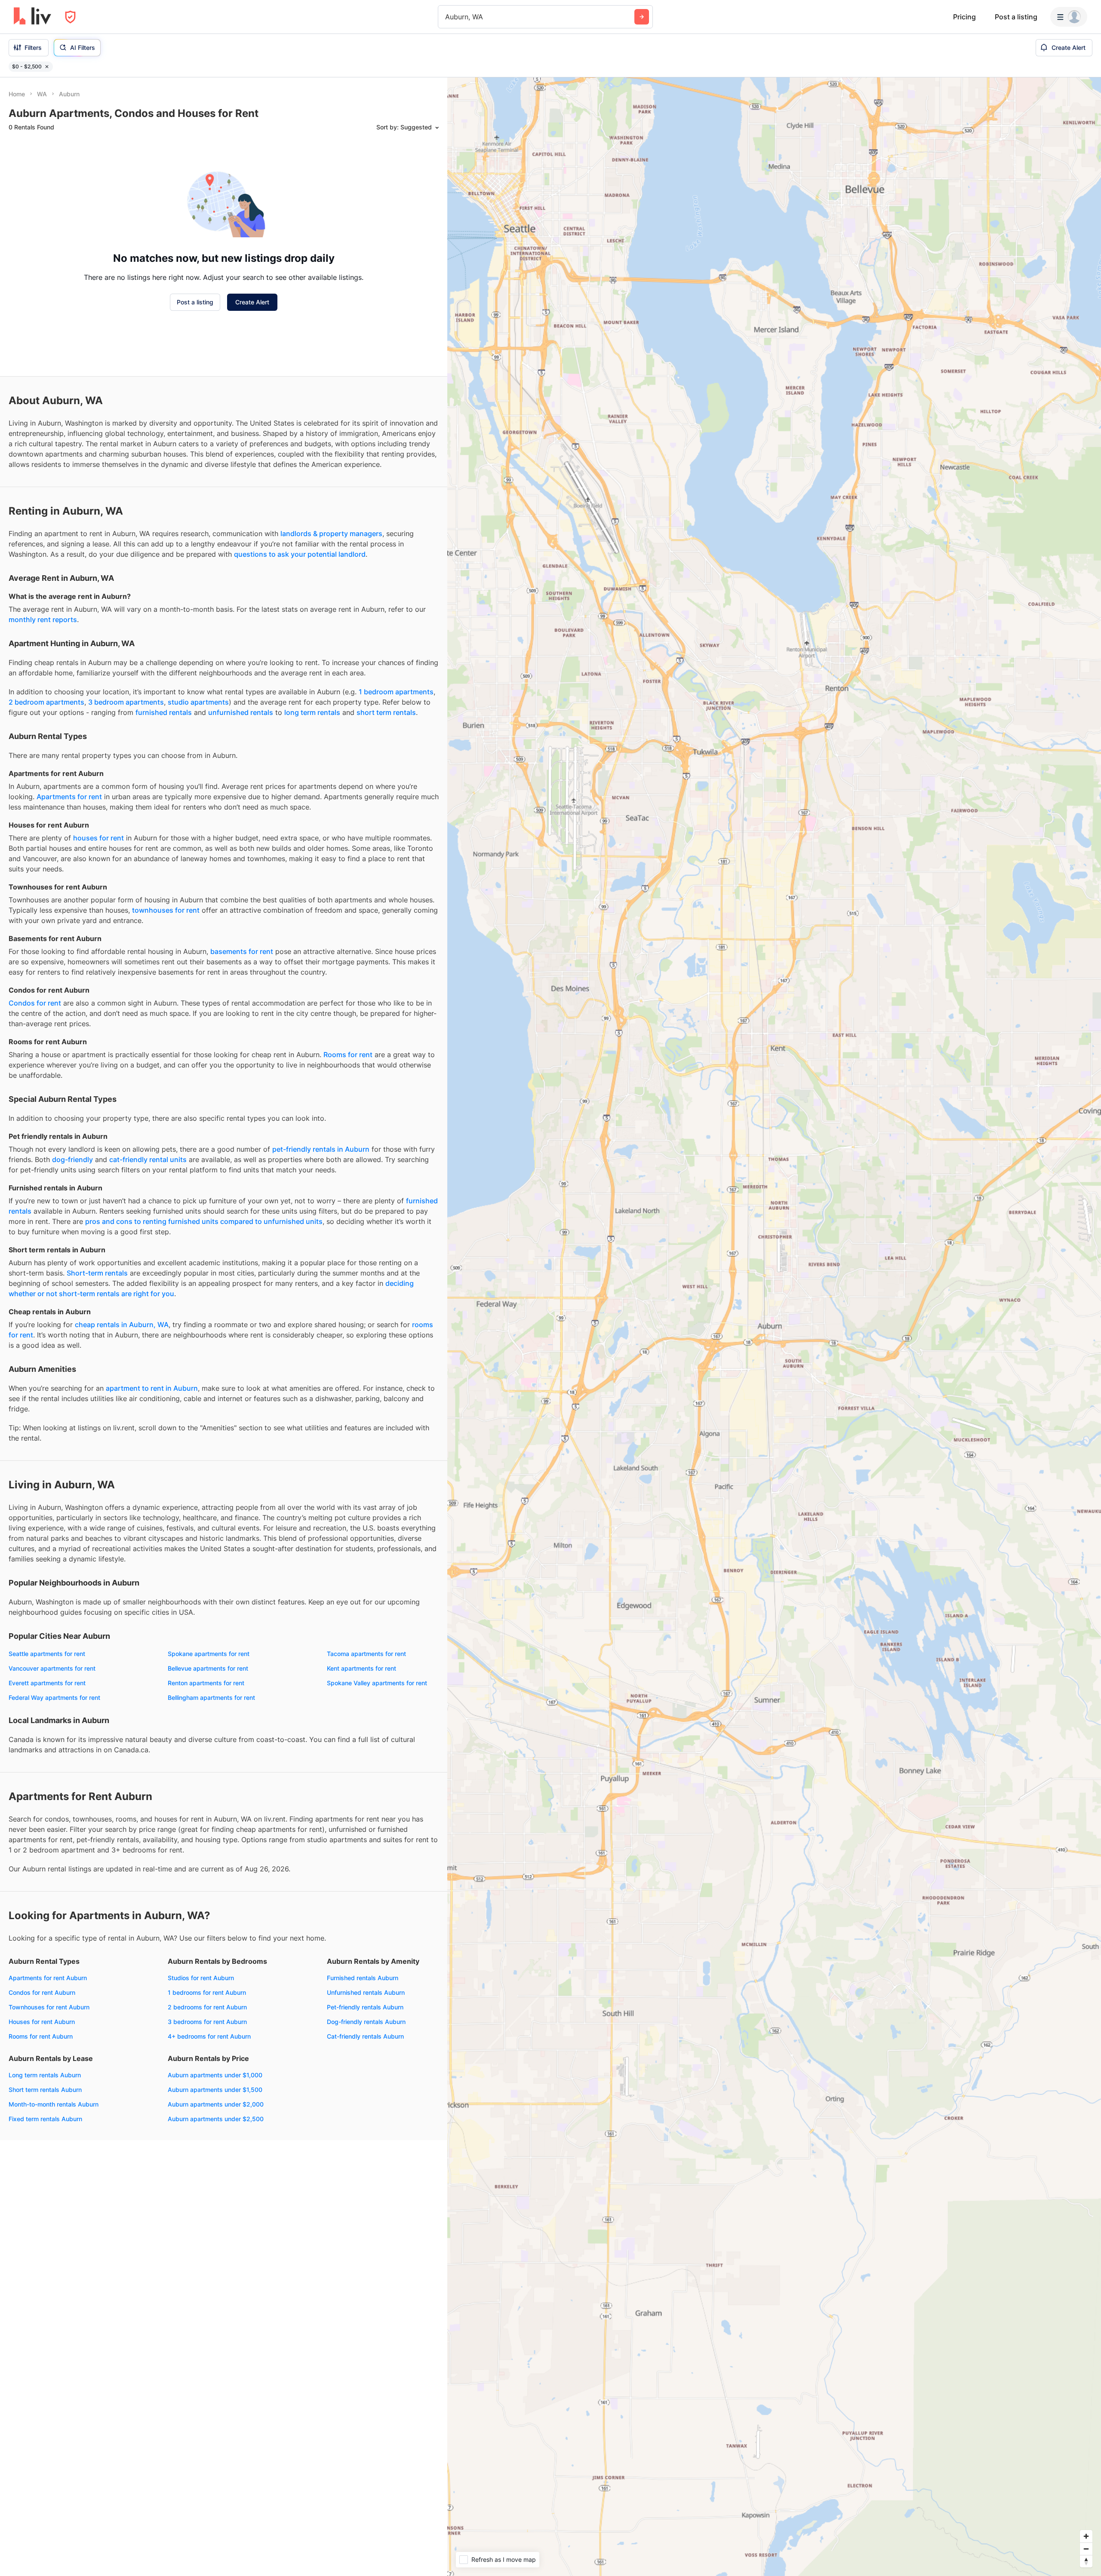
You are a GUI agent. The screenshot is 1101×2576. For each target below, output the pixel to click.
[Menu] (1069, 17)
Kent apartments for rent (361, 1668)
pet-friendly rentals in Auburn (321, 1149)
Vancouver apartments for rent (52, 1668)
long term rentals (312, 712)
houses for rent (98, 838)
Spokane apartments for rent (209, 1654)
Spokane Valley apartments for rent (377, 1683)
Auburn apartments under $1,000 (215, 2075)
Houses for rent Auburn (42, 2022)
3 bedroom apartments (126, 702)
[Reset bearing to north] (1086, 2561)
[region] (774, 1327)
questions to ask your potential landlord (300, 554)
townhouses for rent (166, 910)
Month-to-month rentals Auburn (54, 2104)
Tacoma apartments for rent (366, 1654)
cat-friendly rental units (148, 1159)
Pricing (964, 17)
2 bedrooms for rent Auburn (207, 2007)
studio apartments (198, 702)
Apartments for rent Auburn (48, 1978)
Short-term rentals (97, 1273)
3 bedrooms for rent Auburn (207, 2022)
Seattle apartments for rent (47, 1654)
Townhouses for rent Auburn (49, 2007)
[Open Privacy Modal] (70, 17)
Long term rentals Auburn (45, 2075)
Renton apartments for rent (206, 1683)
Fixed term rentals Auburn (45, 2119)
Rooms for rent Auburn (41, 2036)
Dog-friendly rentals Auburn (366, 2022)
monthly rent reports (43, 619)
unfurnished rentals (241, 712)
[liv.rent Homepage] (32, 17)
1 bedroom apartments (396, 692)
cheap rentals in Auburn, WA (122, 1325)
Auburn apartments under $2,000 (216, 2104)
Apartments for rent (69, 797)
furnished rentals (164, 712)
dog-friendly (72, 1159)
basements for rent (242, 951)
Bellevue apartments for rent (208, 1668)
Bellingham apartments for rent (211, 1697)
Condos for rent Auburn (42, 1992)
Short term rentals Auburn (45, 2090)
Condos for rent (35, 1003)
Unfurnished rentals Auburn (366, 1992)
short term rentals (386, 712)
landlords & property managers (331, 534)
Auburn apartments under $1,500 (215, 2090)
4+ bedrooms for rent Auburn (209, 2036)
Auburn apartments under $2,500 (216, 2119)
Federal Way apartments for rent (54, 1697)
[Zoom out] (1086, 2549)
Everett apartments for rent (47, 1683)
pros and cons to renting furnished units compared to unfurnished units (204, 1221)
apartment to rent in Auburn (152, 1388)
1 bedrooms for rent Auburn (207, 1992)
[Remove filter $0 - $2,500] (47, 67)
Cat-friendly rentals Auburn (365, 2036)
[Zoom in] (1086, 2536)
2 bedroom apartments (46, 702)
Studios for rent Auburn (201, 1978)
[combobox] (446, 17)
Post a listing (1016, 17)
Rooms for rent (348, 1055)
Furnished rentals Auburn (363, 1978)
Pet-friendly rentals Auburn (365, 2007)
